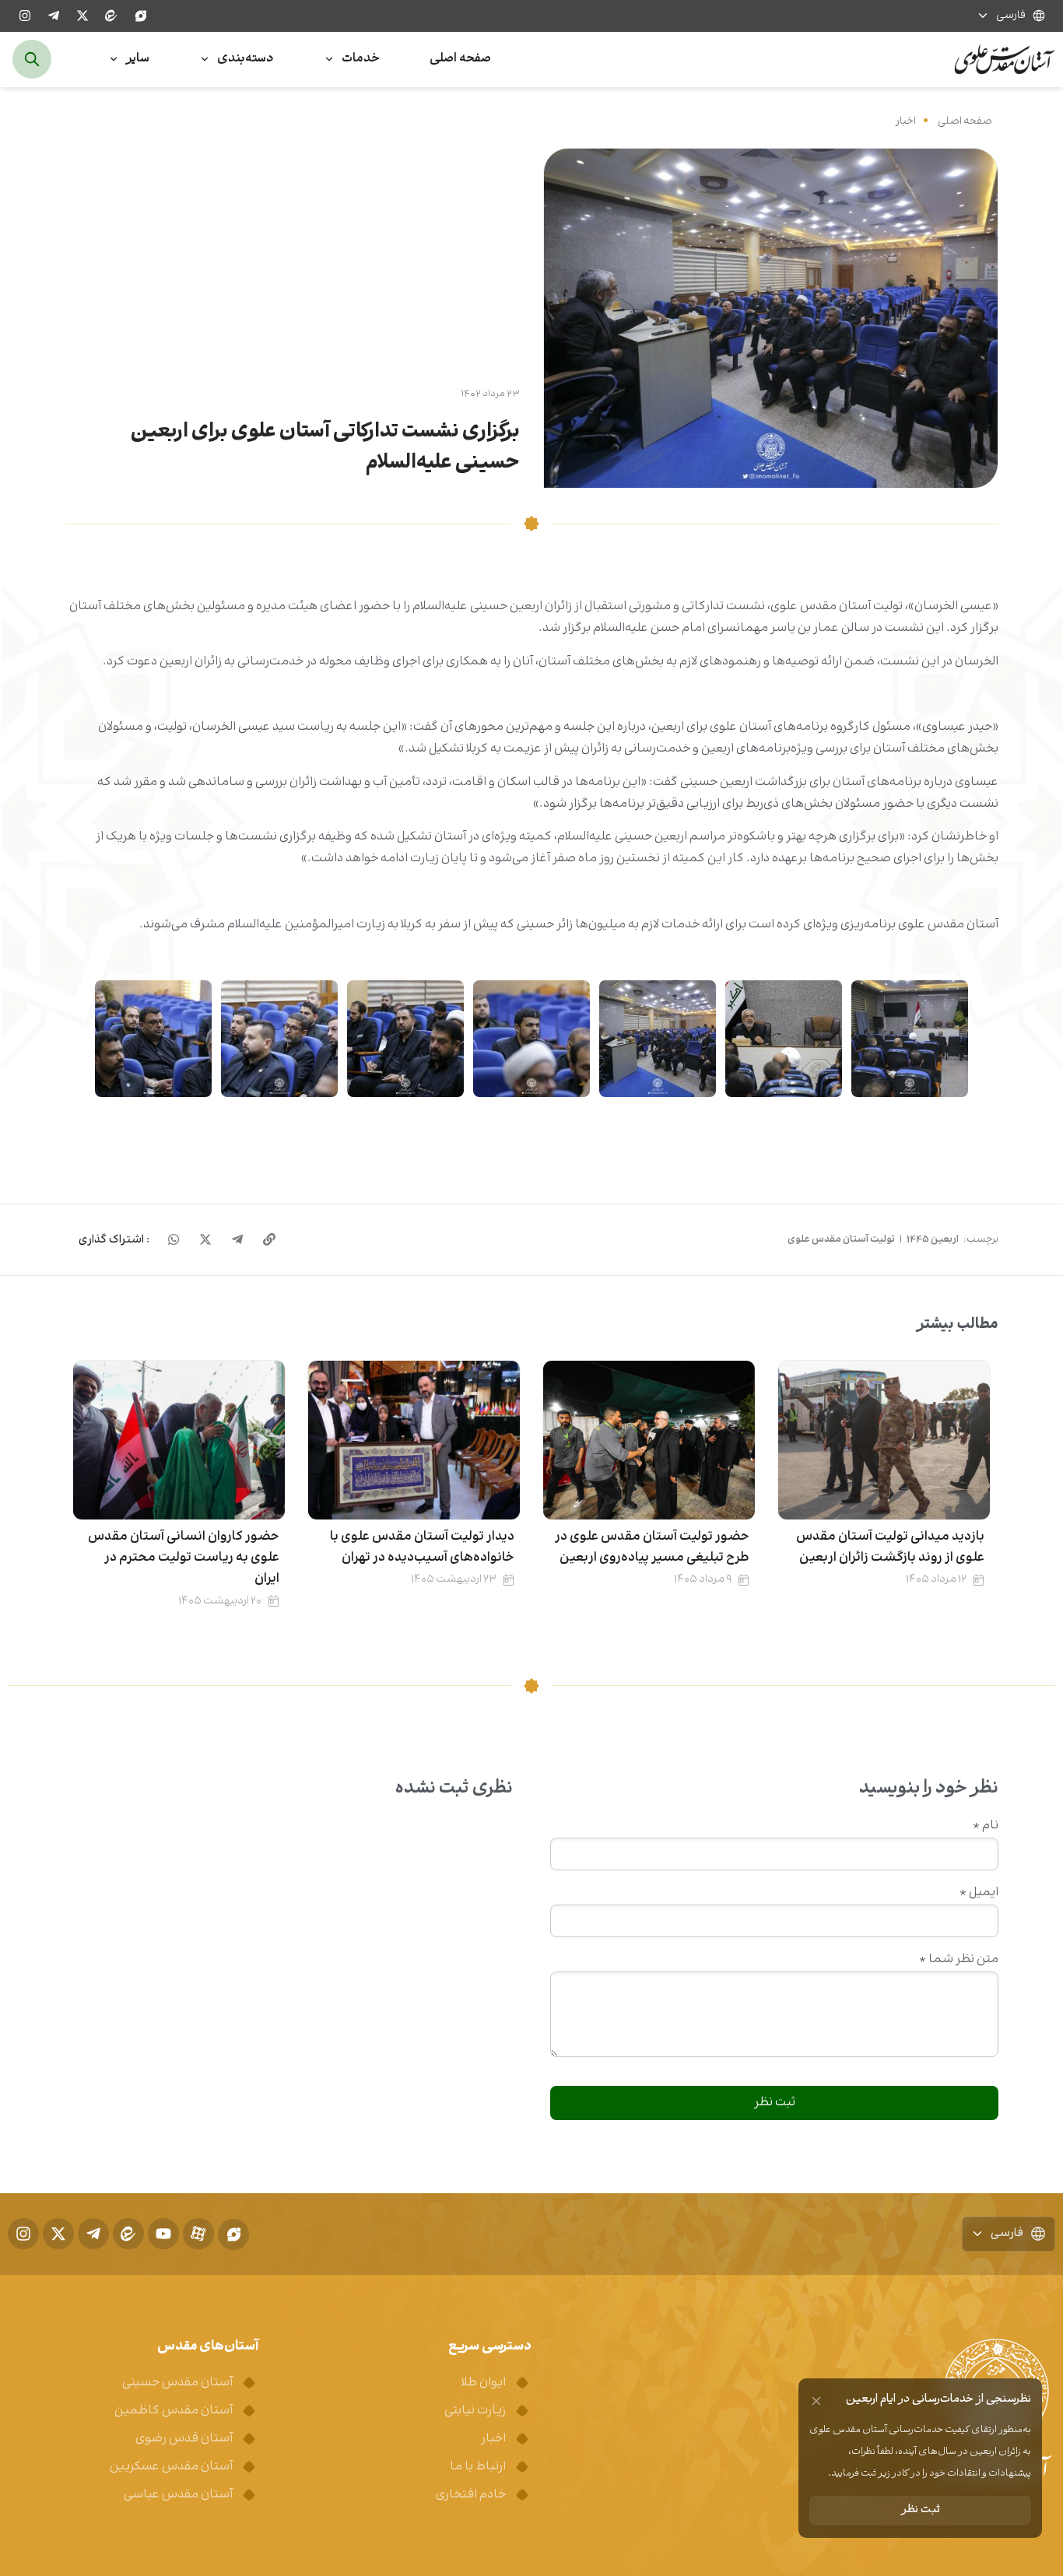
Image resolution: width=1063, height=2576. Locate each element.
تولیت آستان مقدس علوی (841, 1239)
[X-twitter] (82, 16)
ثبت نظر (921, 2510)
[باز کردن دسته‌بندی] (205, 60)
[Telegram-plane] (54, 16)
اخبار (906, 121)
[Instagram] (25, 16)
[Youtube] (163, 2234)
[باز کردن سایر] (114, 60)
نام (986, 1826)
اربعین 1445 (933, 1239)
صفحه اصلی (965, 121)
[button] (114, 1240)
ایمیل (979, 1893)
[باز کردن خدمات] (329, 60)
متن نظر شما (959, 1960)
